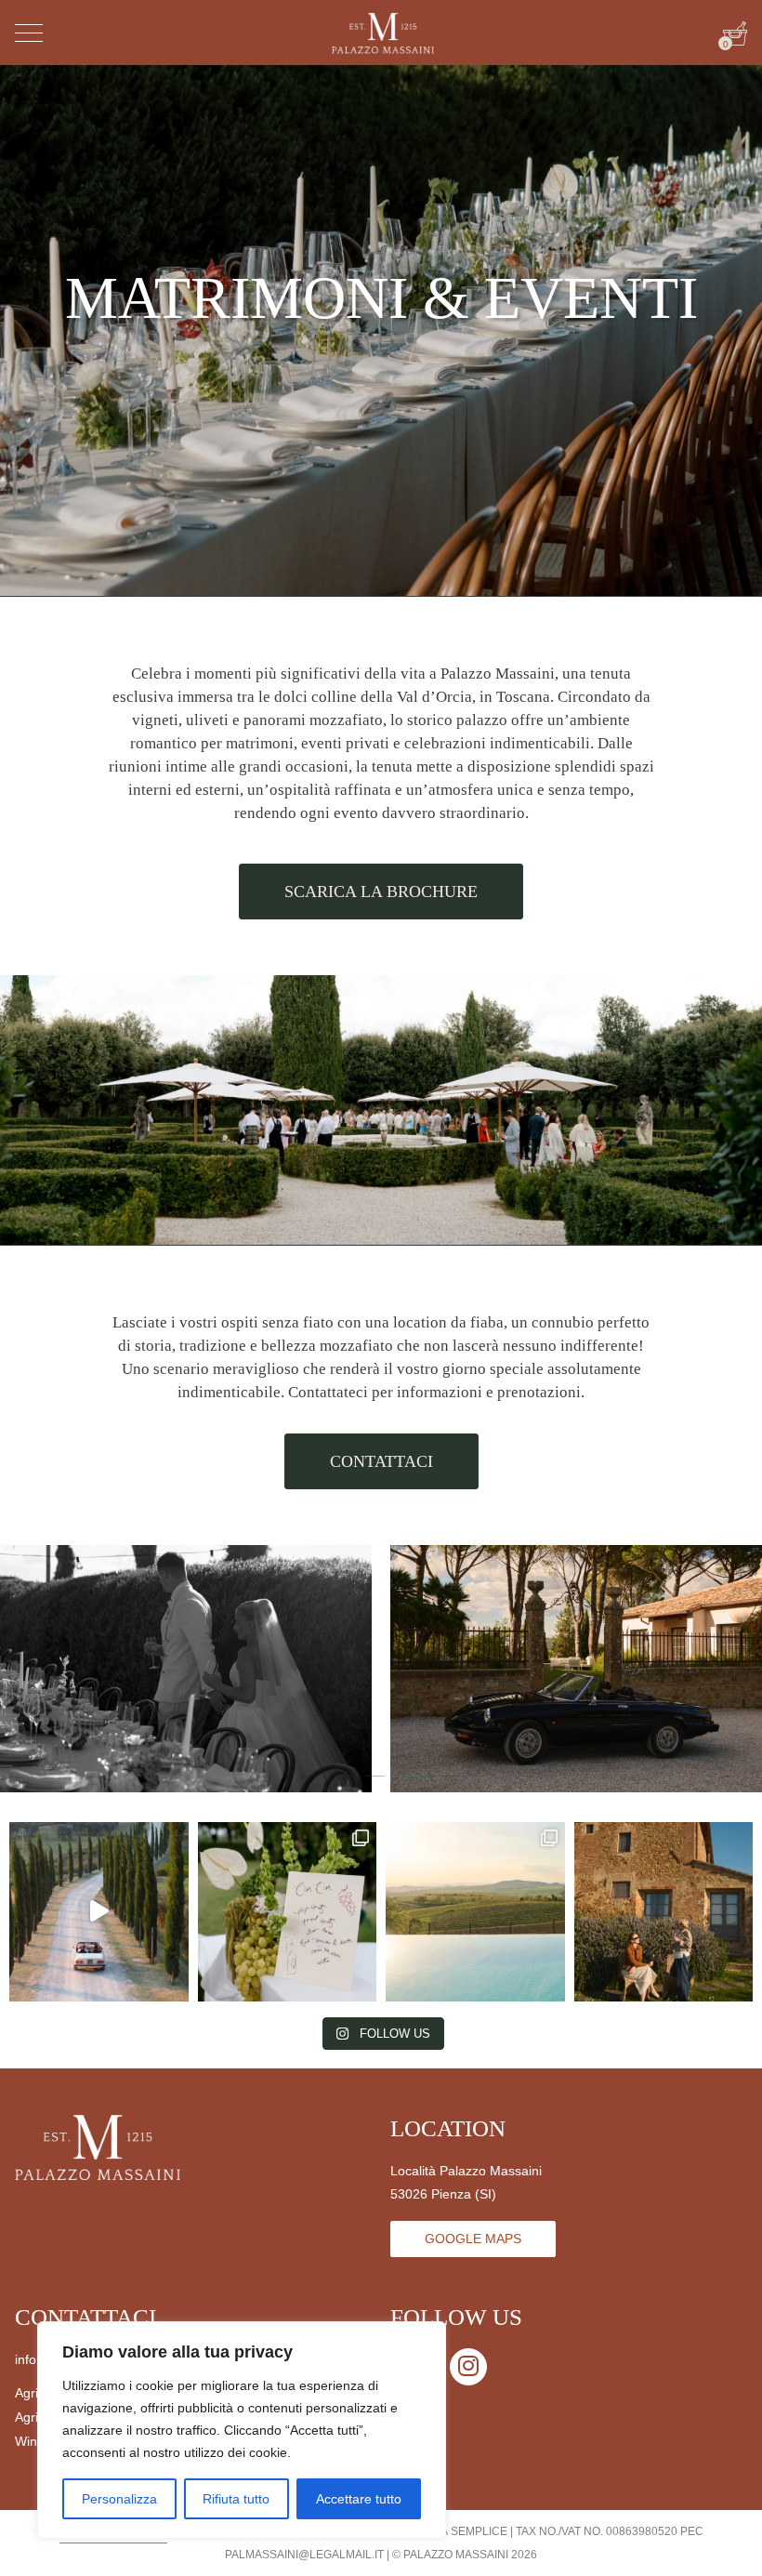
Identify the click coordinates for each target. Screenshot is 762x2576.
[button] (314, 1780)
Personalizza (119, 2499)
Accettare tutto (359, 2499)
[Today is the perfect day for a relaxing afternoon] (664, 1912)
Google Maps (473, 2239)
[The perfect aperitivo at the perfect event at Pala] (288, 1912)
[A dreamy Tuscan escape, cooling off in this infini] (475, 1912)
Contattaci (381, 1461)
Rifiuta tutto (236, 2499)
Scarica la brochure (381, 892)
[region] (242, 2430)
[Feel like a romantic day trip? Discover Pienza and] (99, 1912)
